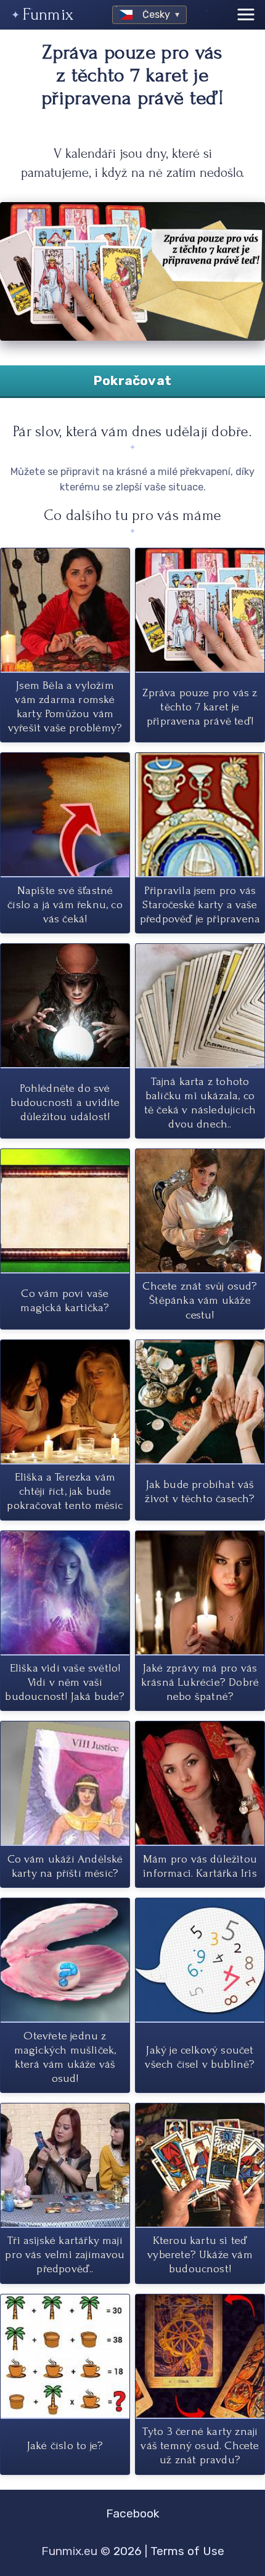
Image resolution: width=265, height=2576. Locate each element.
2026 (128, 2551)
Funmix (48, 14)
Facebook (133, 2513)
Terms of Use (187, 2551)
